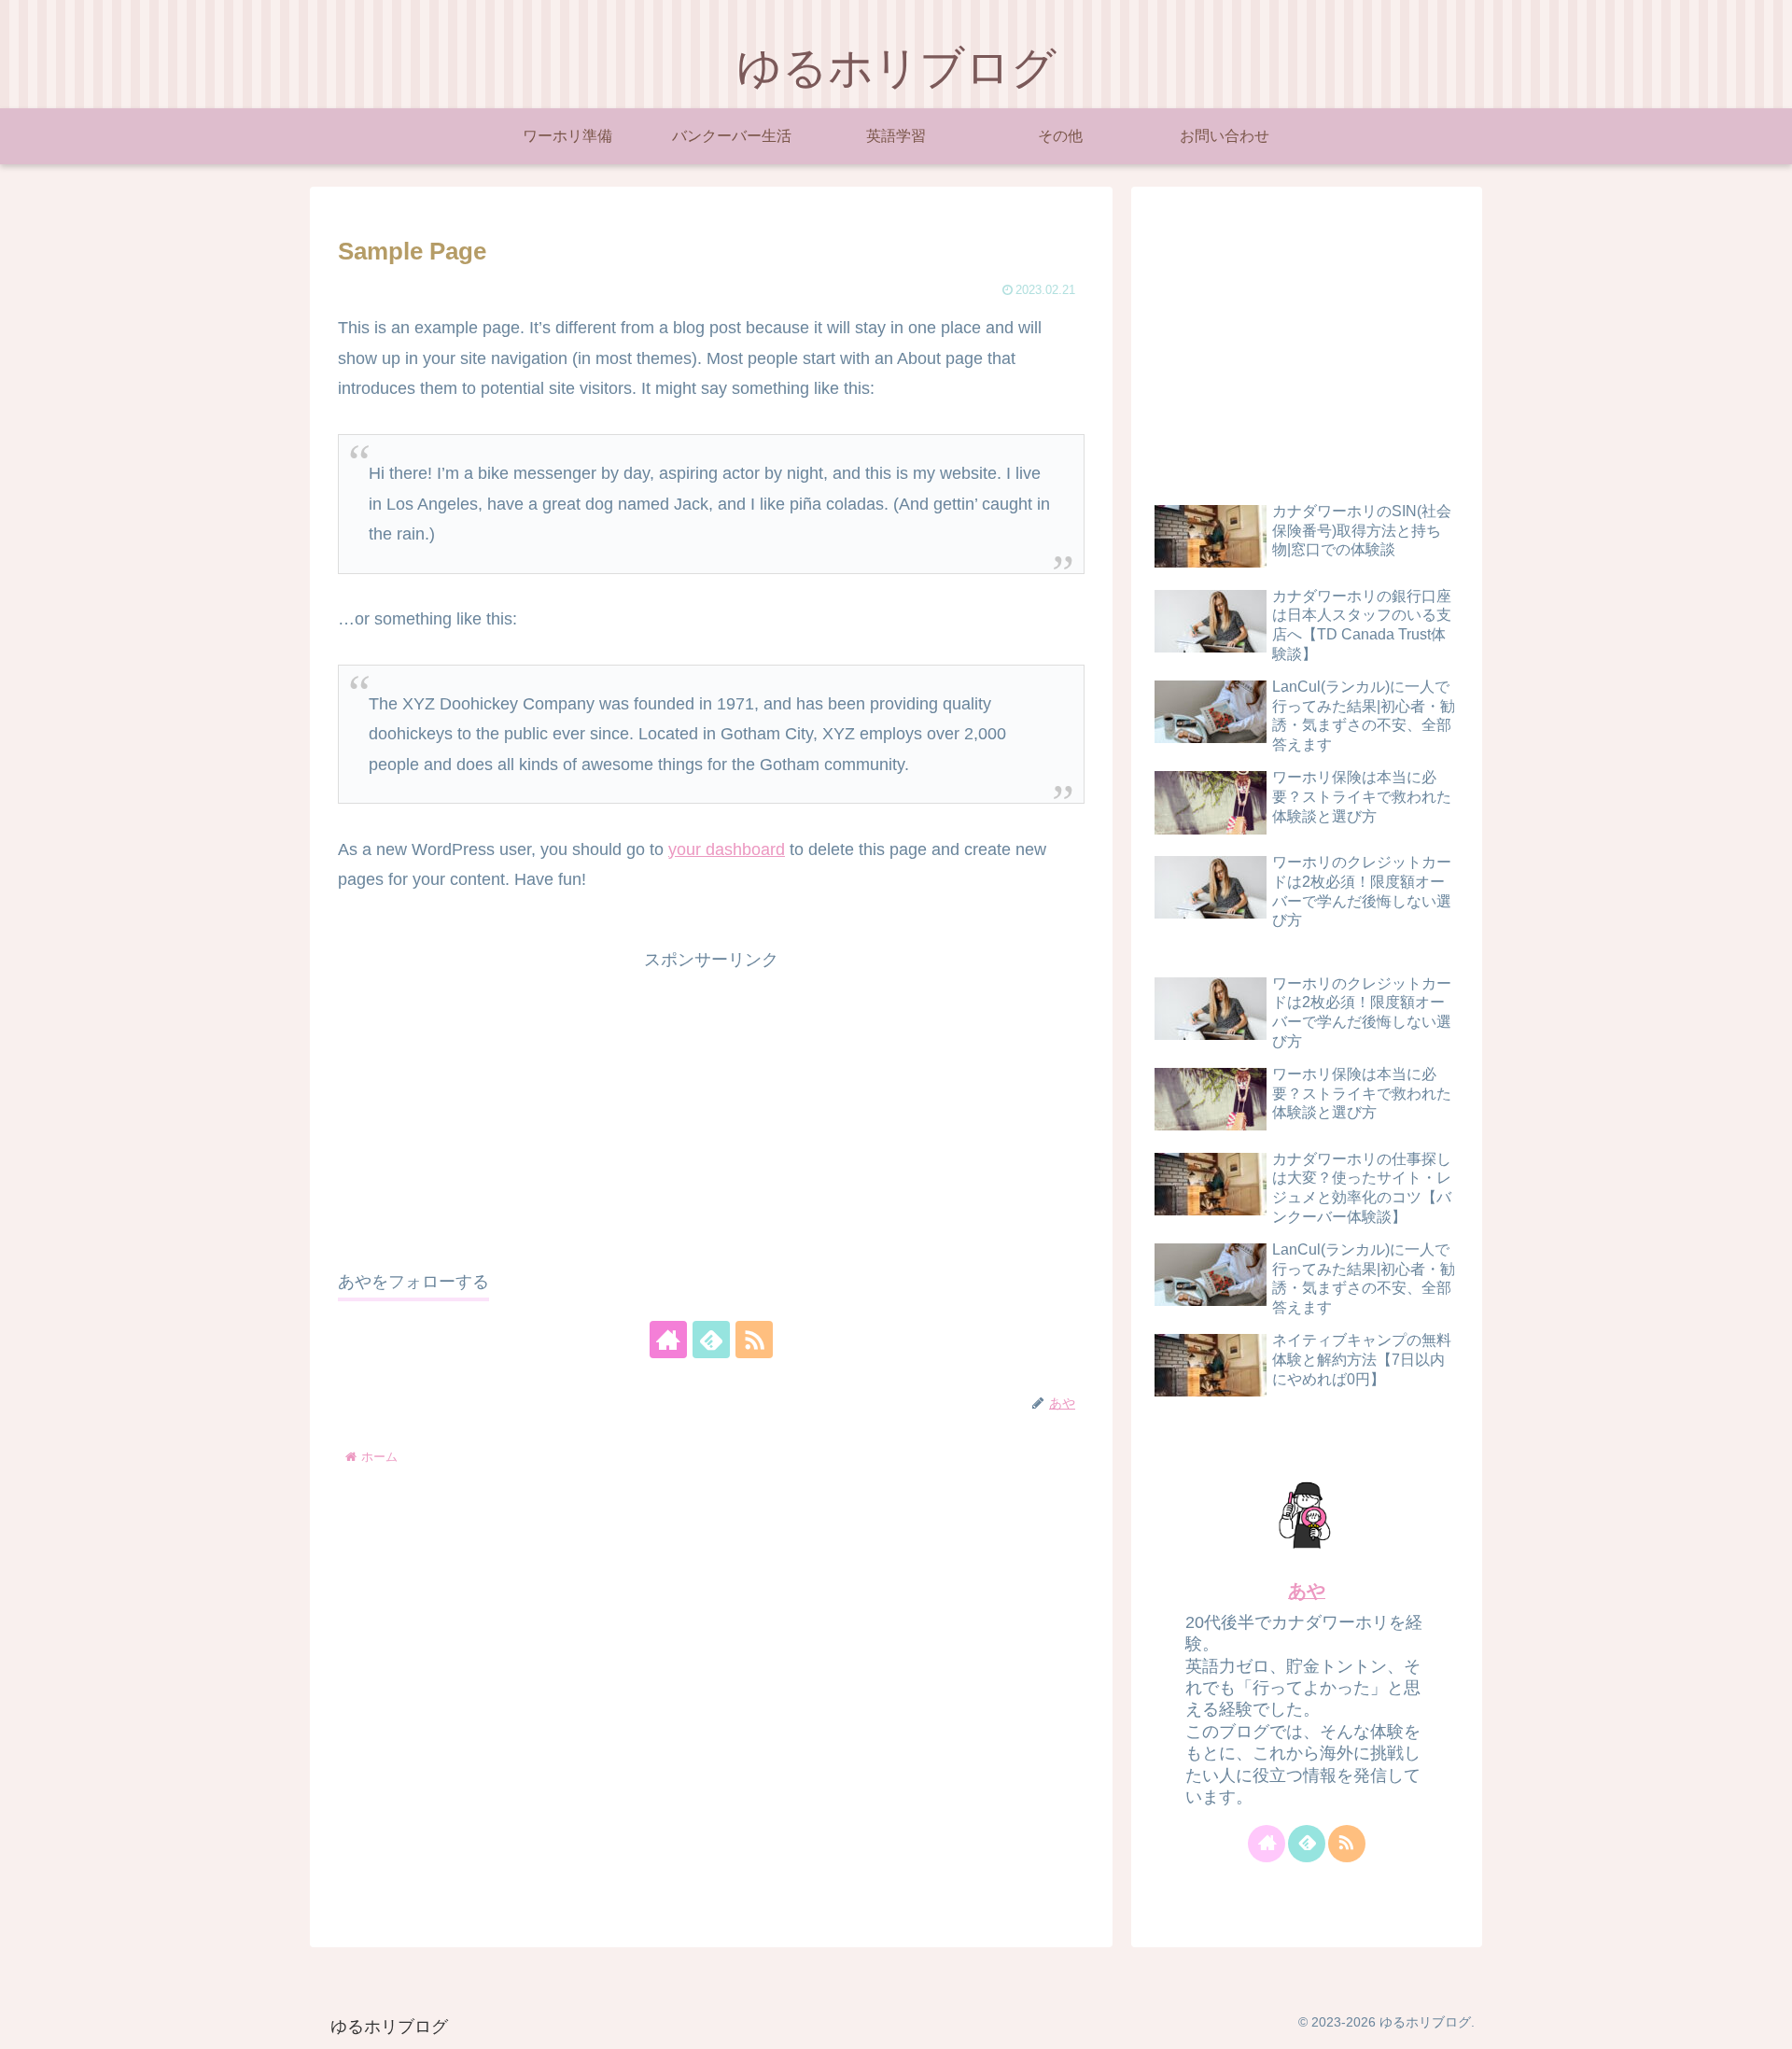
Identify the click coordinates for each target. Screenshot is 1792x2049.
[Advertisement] (711, 1106)
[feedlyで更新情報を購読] (711, 1340)
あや (1307, 1591)
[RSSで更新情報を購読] (754, 1340)
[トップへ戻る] (1764, 2021)
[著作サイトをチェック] (668, 1340)
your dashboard (727, 849)
